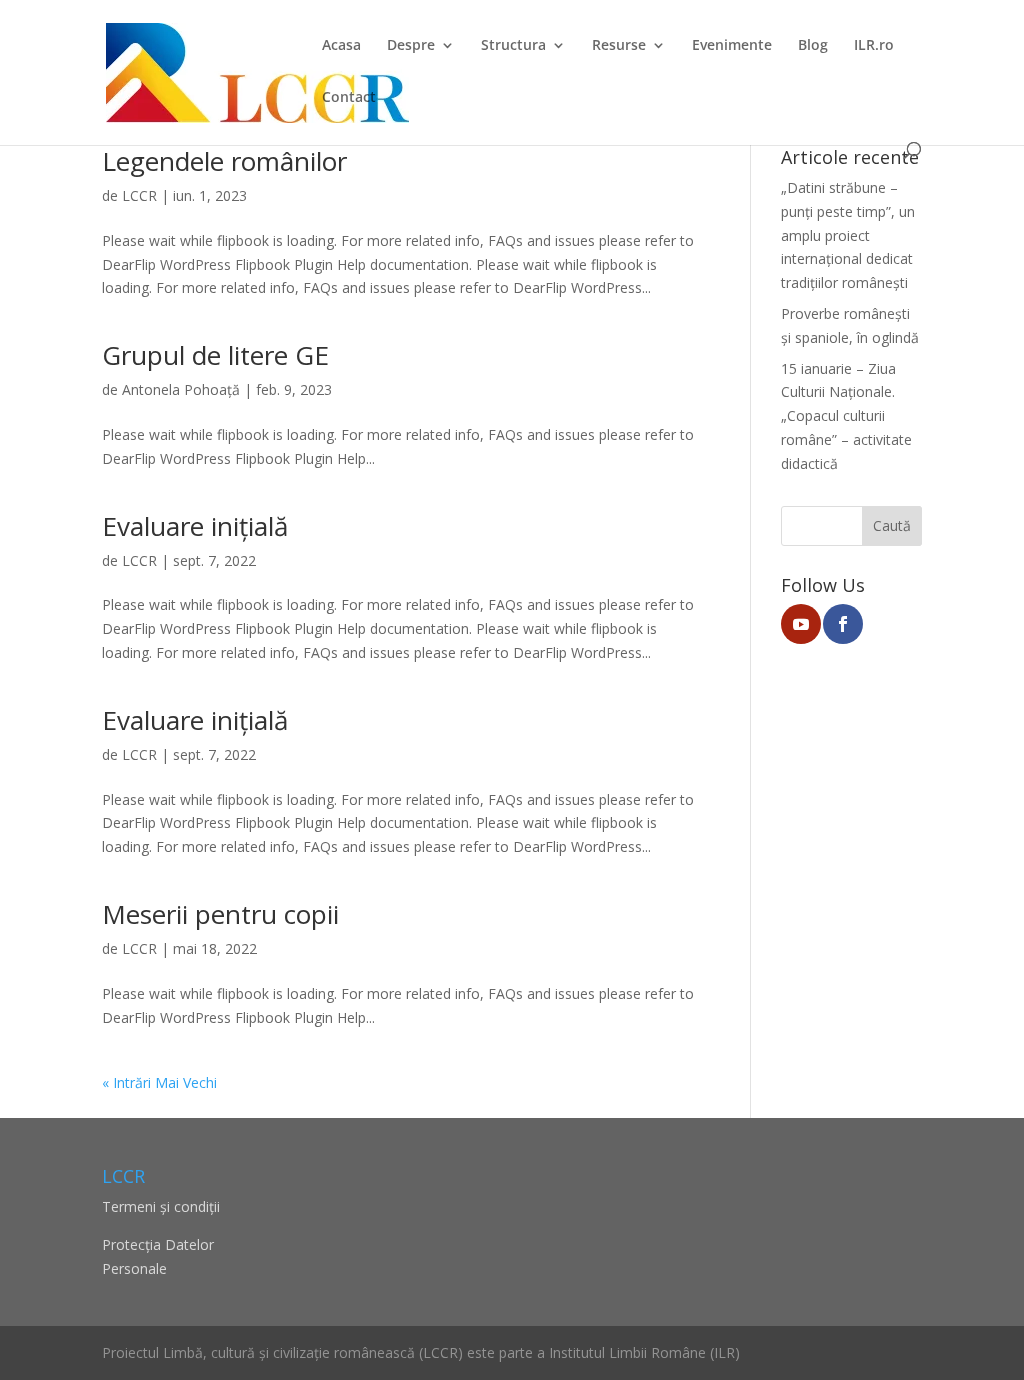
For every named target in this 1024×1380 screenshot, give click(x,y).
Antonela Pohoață (181, 389)
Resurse (619, 46)
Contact (349, 98)
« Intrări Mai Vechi (159, 1082)
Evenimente (732, 46)
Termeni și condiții (161, 1206)
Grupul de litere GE (215, 355)
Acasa (341, 46)
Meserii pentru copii (220, 914)
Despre (411, 46)
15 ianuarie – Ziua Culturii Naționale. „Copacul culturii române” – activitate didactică (846, 416)
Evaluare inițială (195, 526)
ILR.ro (874, 46)
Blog (813, 46)
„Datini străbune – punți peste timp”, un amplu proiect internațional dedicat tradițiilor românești (848, 235)
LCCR (139, 195)
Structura (513, 46)
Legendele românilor (224, 161)
